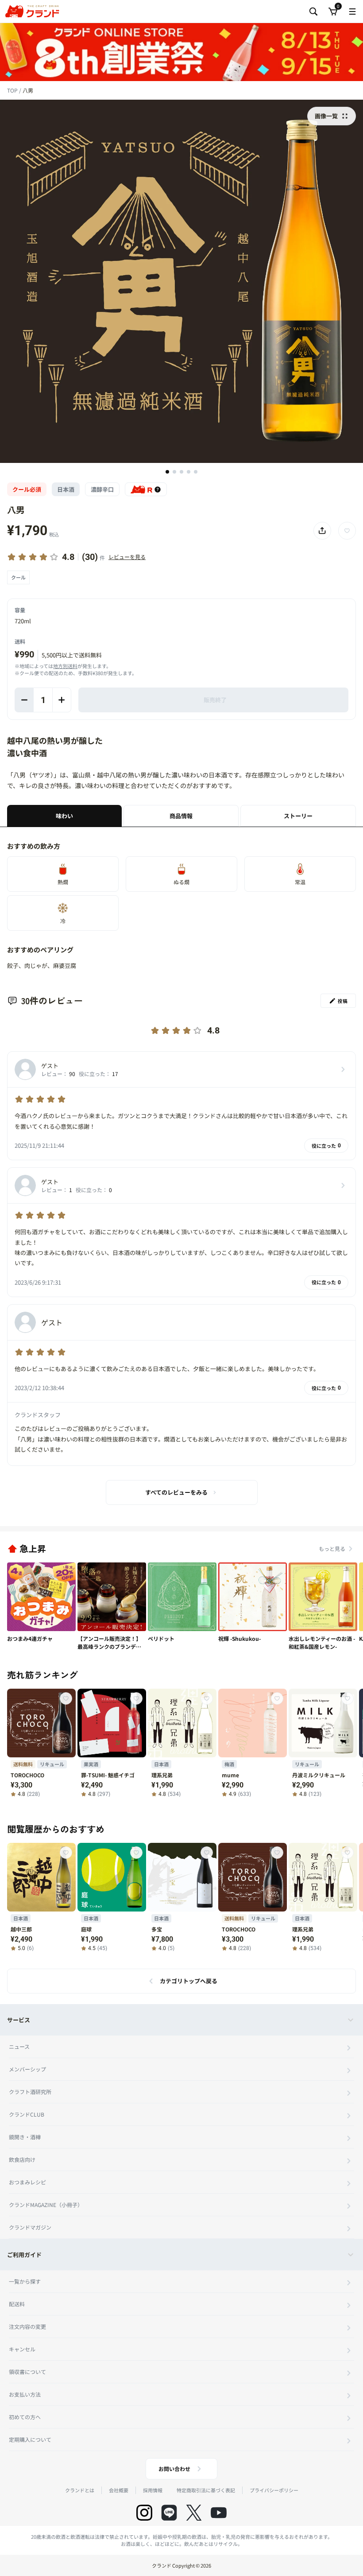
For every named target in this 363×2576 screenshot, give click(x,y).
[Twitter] (194, 2513)
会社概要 (119, 2490)
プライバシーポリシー (274, 2490)
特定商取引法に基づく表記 (206, 2490)
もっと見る (332, 1548)
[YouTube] (219, 2513)
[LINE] (169, 2513)
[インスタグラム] (144, 2513)
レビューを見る (127, 557)
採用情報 (153, 2490)
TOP (13, 90)
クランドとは (80, 2490)
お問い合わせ (174, 2469)
